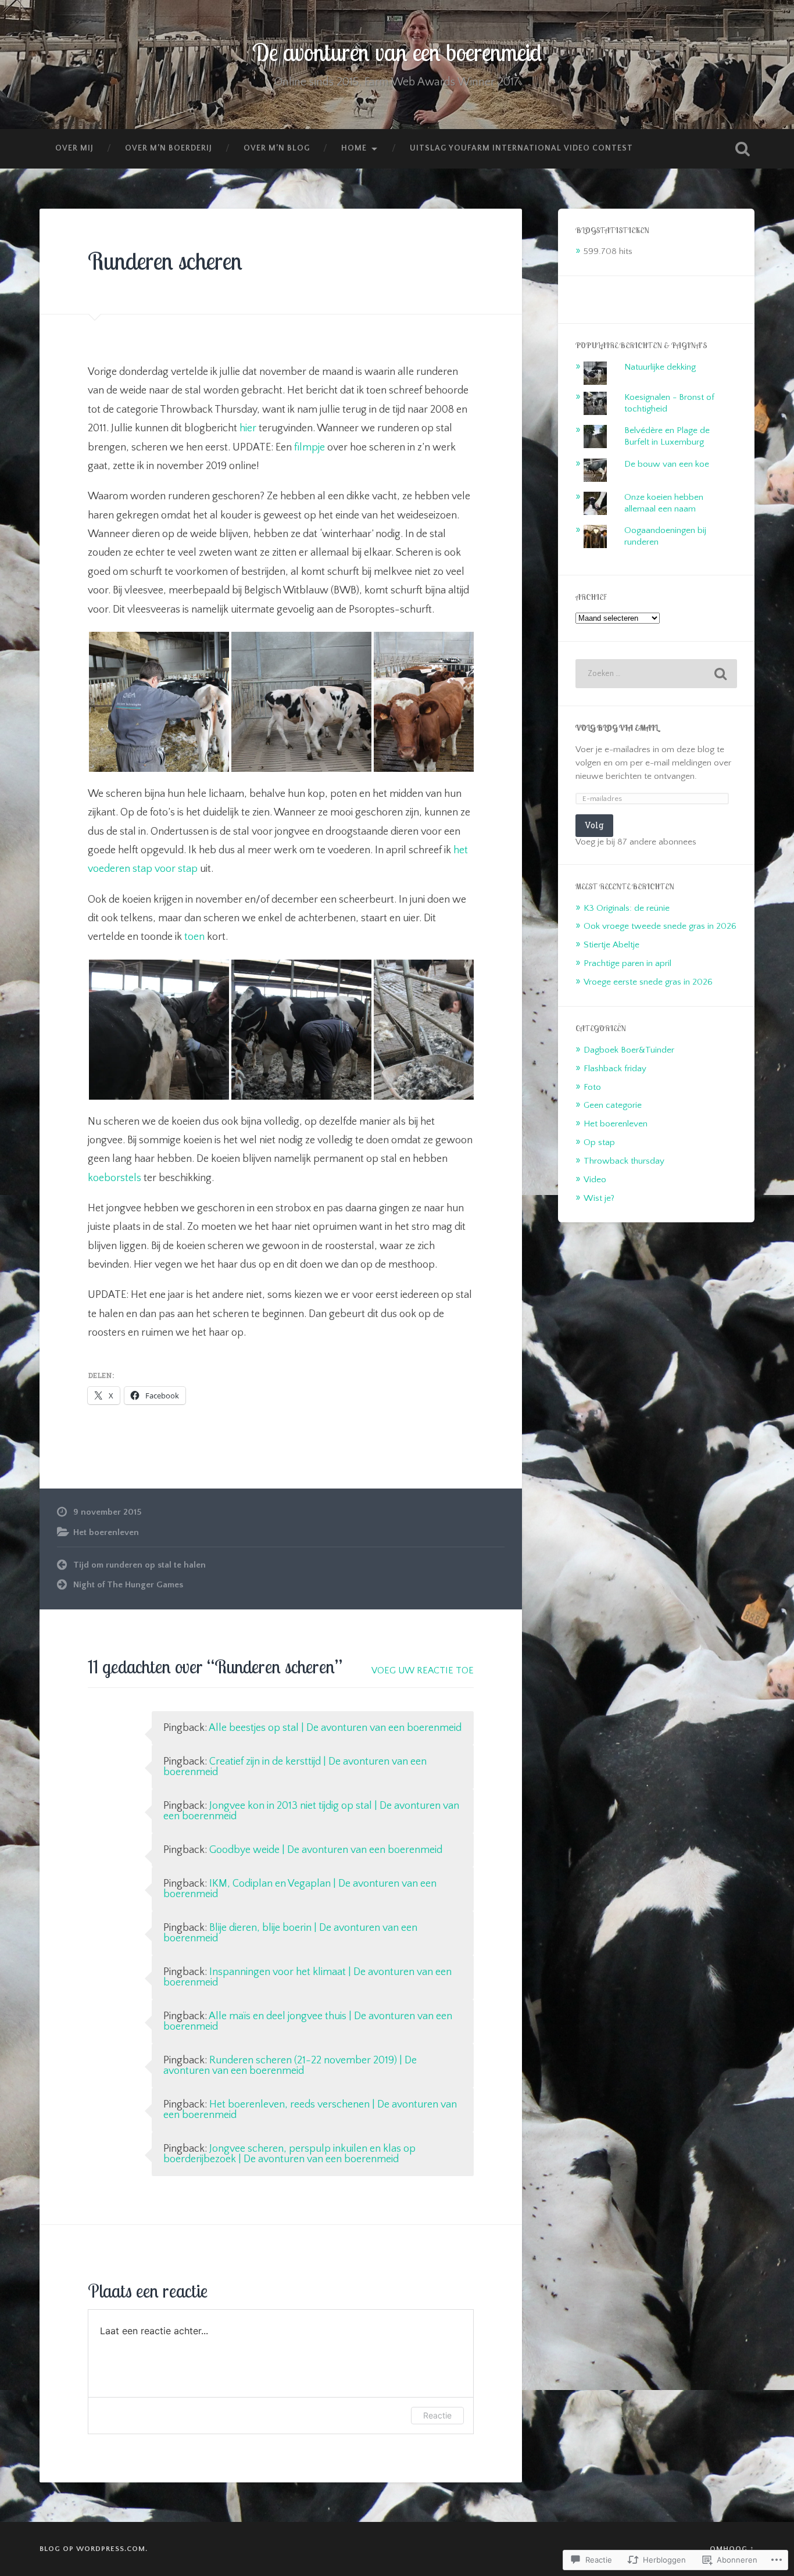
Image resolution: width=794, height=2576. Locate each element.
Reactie (437, 2415)
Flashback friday (615, 1069)
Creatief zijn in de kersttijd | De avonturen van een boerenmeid (295, 1767)
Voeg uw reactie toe (423, 1670)
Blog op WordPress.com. (94, 2549)
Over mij (74, 148)
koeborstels (115, 1178)
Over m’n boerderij (169, 148)
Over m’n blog (277, 148)
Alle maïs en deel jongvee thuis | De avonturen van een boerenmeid (308, 2022)
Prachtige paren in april (627, 963)
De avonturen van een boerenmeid (397, 52)
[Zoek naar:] (656, 674)
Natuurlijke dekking (660, 367)
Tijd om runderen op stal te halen (140, 1565)
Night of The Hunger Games (128, 1585)
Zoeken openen (743, 149)
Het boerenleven (106, 1532)
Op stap (599, 1142)
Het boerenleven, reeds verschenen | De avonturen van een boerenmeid (310, 2110)
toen (194, 937)
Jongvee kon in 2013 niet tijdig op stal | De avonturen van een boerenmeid (311, 1811)
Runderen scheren (165, 261)
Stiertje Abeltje (611, 945)
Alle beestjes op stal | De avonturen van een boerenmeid (335, 1728)
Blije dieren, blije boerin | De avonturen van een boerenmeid (290, 1933)
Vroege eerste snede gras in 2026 (648, 982)
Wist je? (599, 1198)
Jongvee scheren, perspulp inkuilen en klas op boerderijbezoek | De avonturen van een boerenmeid (289, 2154)
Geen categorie (613, 1105)
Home (354, 148)
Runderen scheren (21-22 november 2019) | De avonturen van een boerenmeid (290, 2066)
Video (595, 1180)
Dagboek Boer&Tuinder (629, 1050)
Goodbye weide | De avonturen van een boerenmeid (326, 1850)
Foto (592, 1087)
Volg (594, 825)
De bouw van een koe (667, 464)
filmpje (310, 448)
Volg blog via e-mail (617, 727)
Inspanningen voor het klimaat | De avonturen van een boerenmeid (307, 1977)
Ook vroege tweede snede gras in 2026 (660, 926)
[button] (159, 702)
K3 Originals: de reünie (627, 908)
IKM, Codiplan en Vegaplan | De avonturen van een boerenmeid (300, 1889)
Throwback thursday (624, 1161)
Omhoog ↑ (732, 2549)
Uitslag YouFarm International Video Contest (521, 148)
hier (248, 428)
